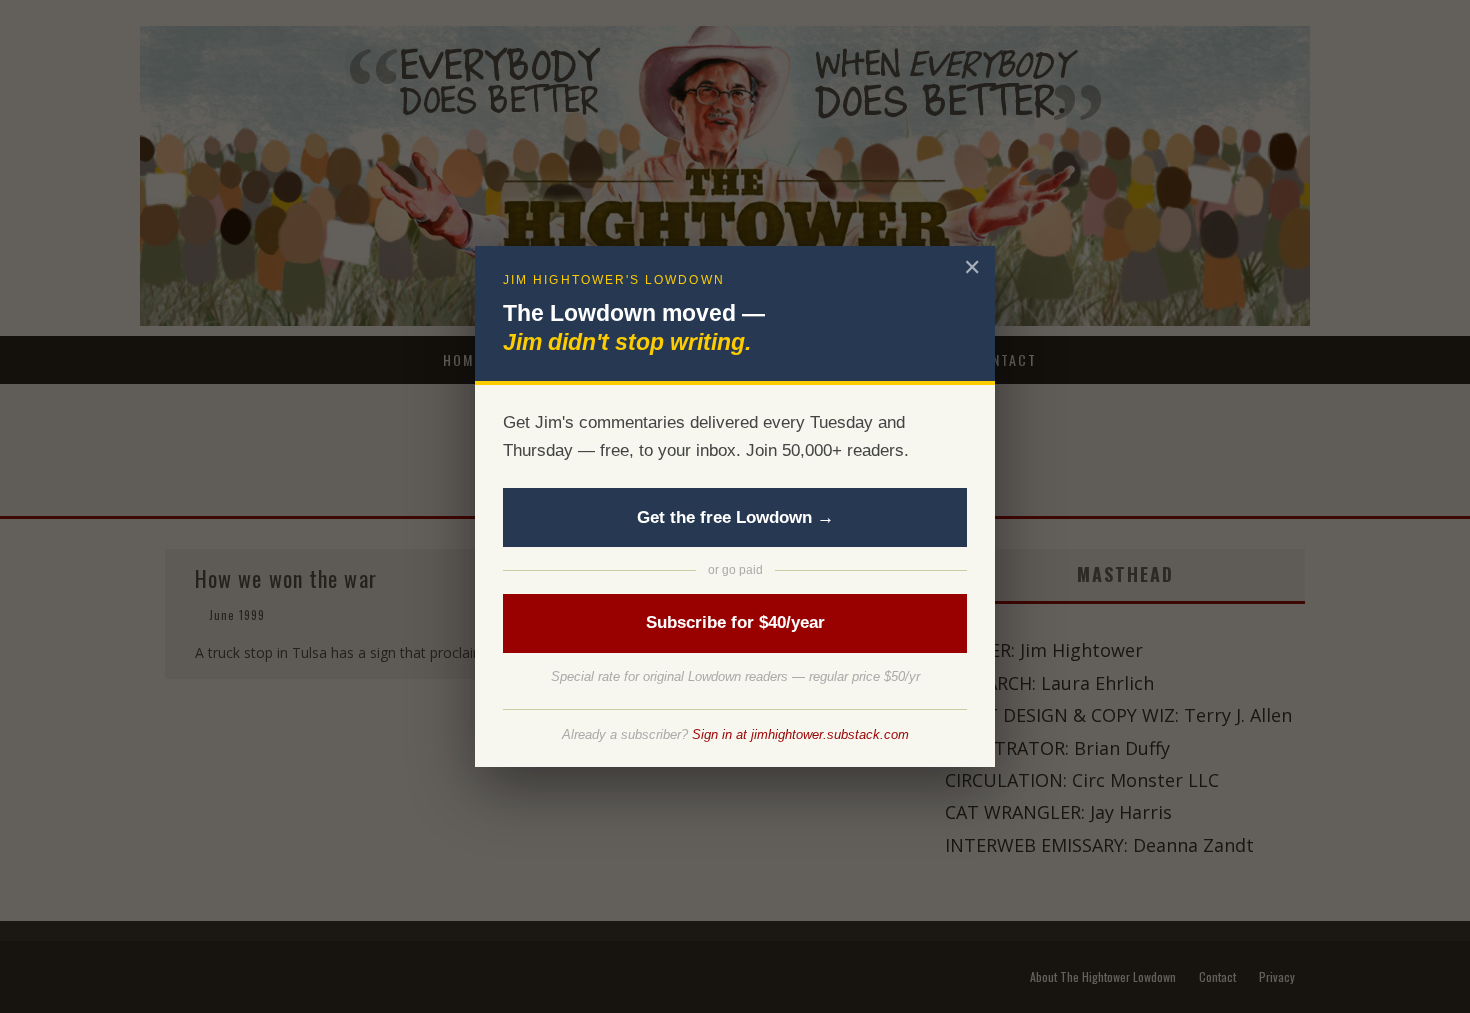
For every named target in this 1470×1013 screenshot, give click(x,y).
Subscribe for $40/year (735, 622)
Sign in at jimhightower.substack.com (800, 734)
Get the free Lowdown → (735, 517)
